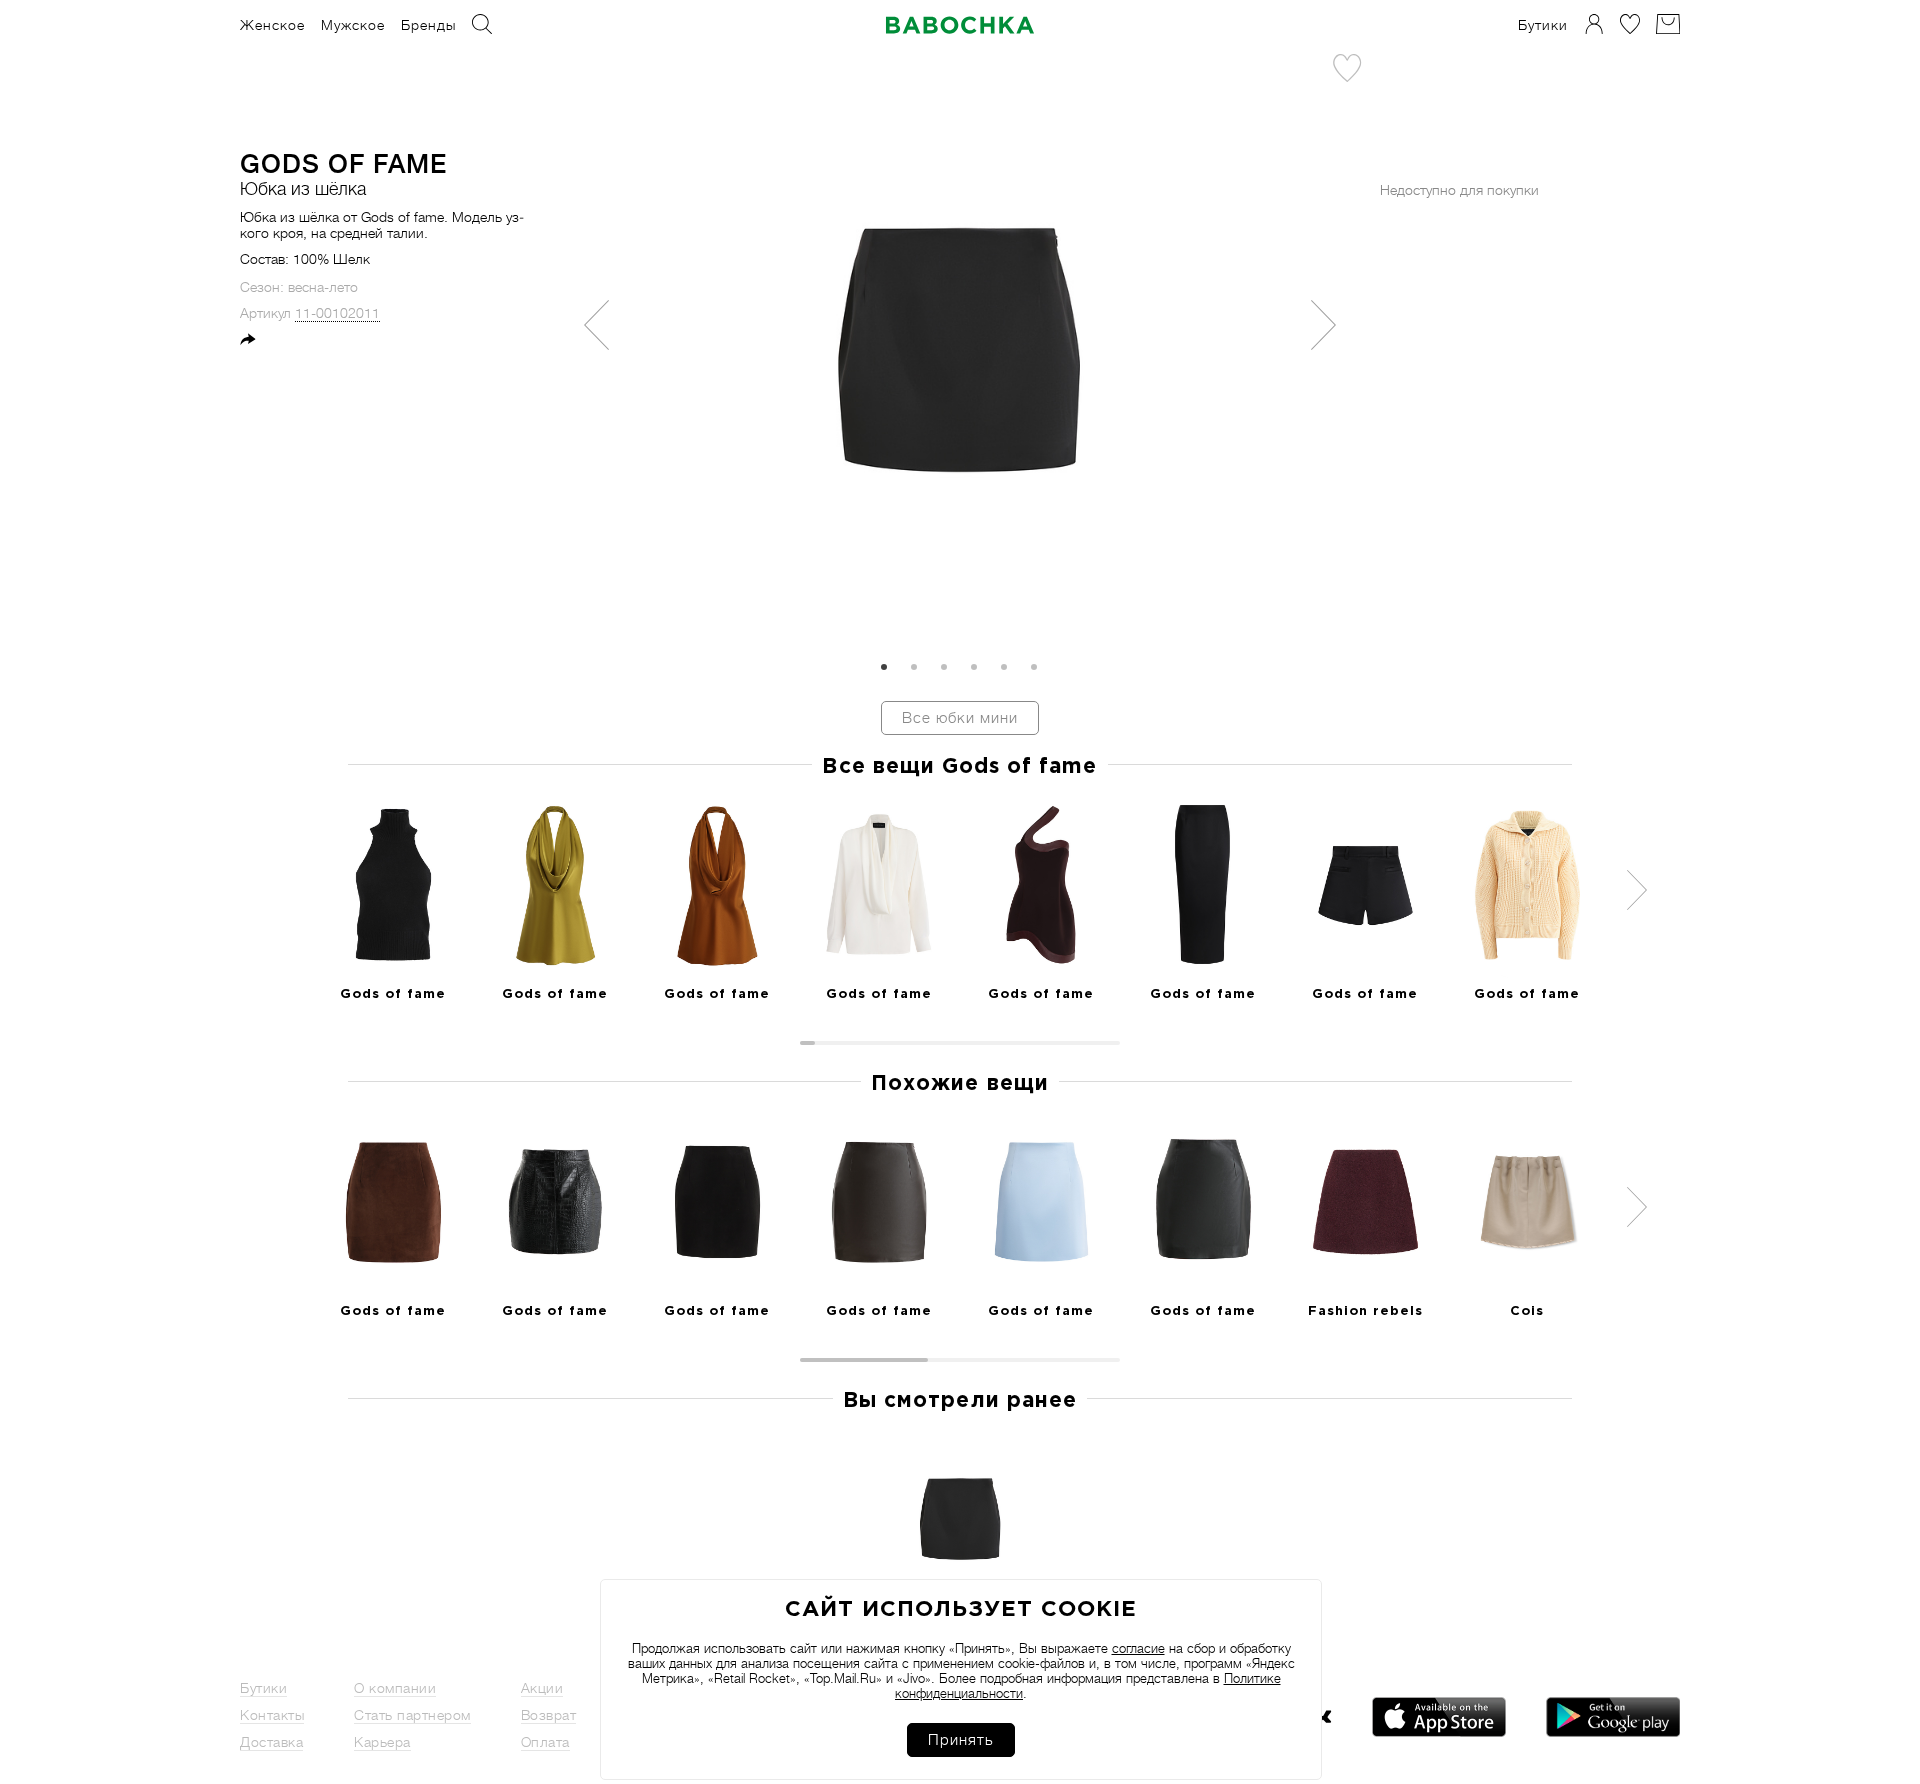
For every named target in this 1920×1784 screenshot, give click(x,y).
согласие (1138, 1648)
